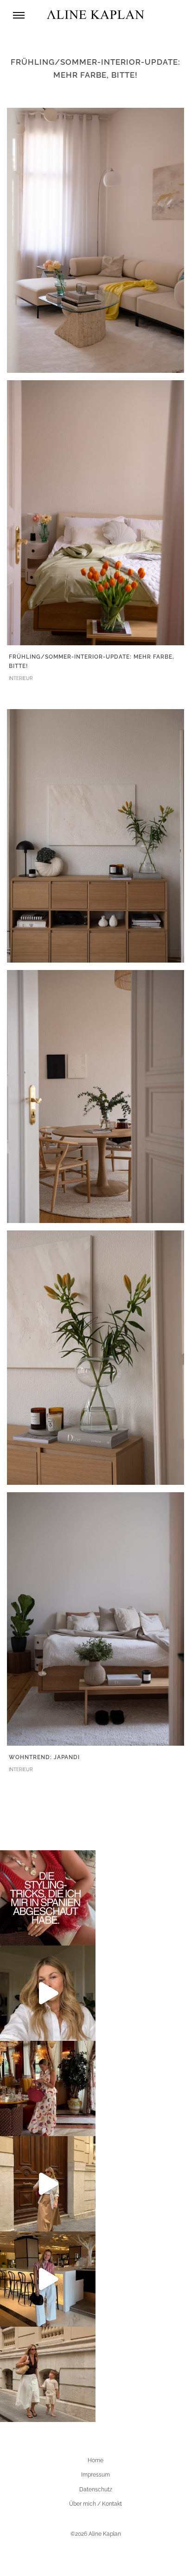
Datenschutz (96, 2490)
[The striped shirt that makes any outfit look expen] (48, 2279)
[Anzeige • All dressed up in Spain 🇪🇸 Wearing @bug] (48, 2184)
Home (95, 2460)
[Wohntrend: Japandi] (95, 835)
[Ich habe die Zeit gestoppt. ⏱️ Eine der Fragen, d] (48, 1993)
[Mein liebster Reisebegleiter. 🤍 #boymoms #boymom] (48, 2374)
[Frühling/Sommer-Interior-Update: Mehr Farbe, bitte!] (95, 240)
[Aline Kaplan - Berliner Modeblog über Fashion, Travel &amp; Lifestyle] (95, 15)
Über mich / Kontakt (95, 2504)
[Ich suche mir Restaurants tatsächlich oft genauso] (48, 2088)
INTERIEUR (21, 678)
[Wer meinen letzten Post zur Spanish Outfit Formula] (48, 1898)
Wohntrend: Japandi (44, 1757)
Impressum (95, 2475)
